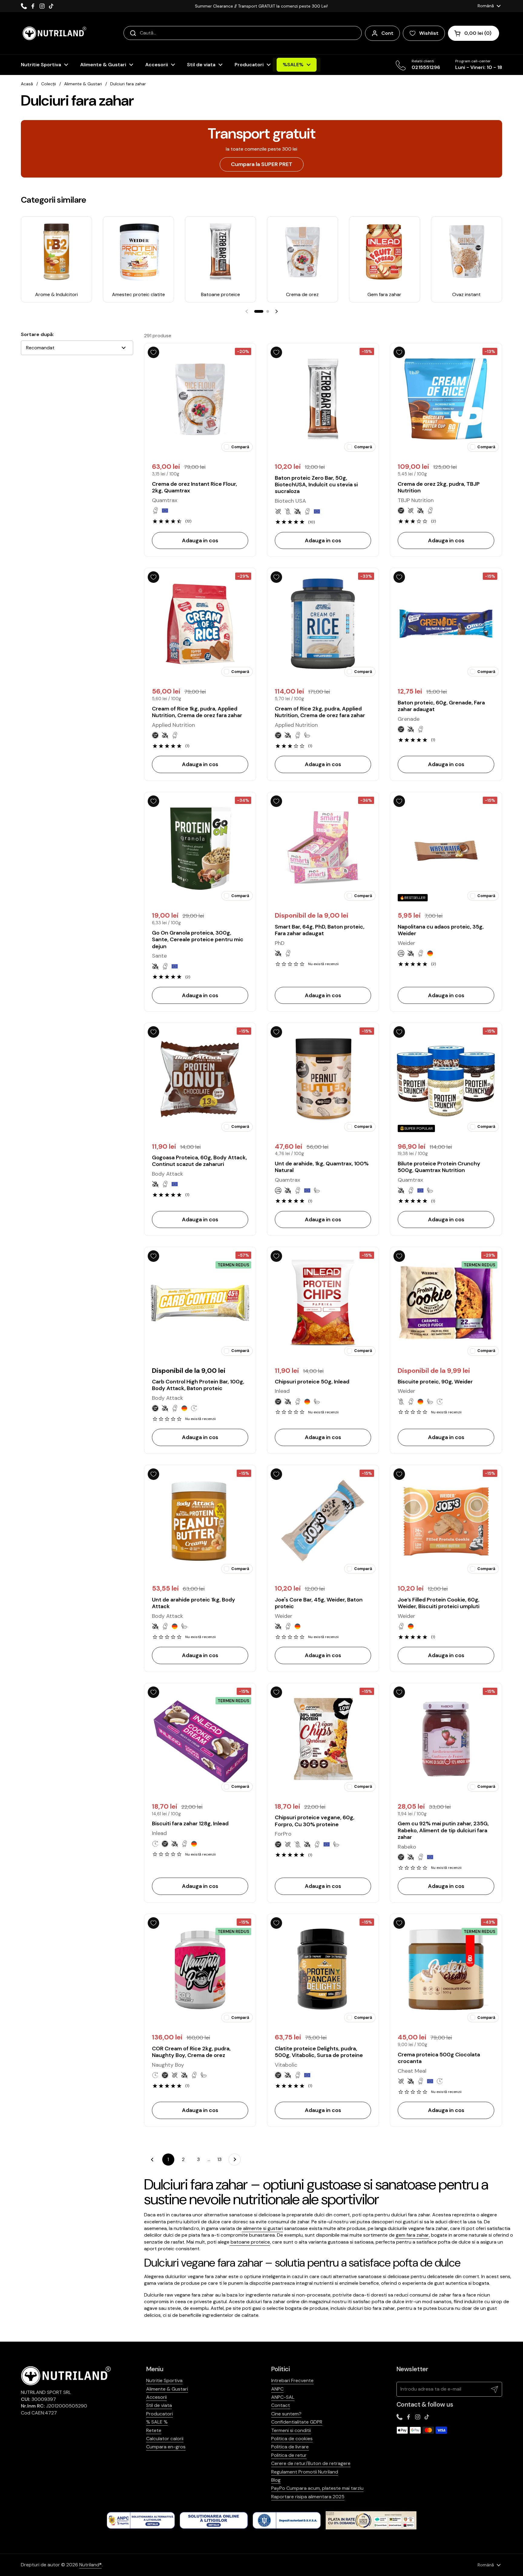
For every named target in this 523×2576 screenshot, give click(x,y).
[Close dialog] (390, 1201)
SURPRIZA (330, 1301)
